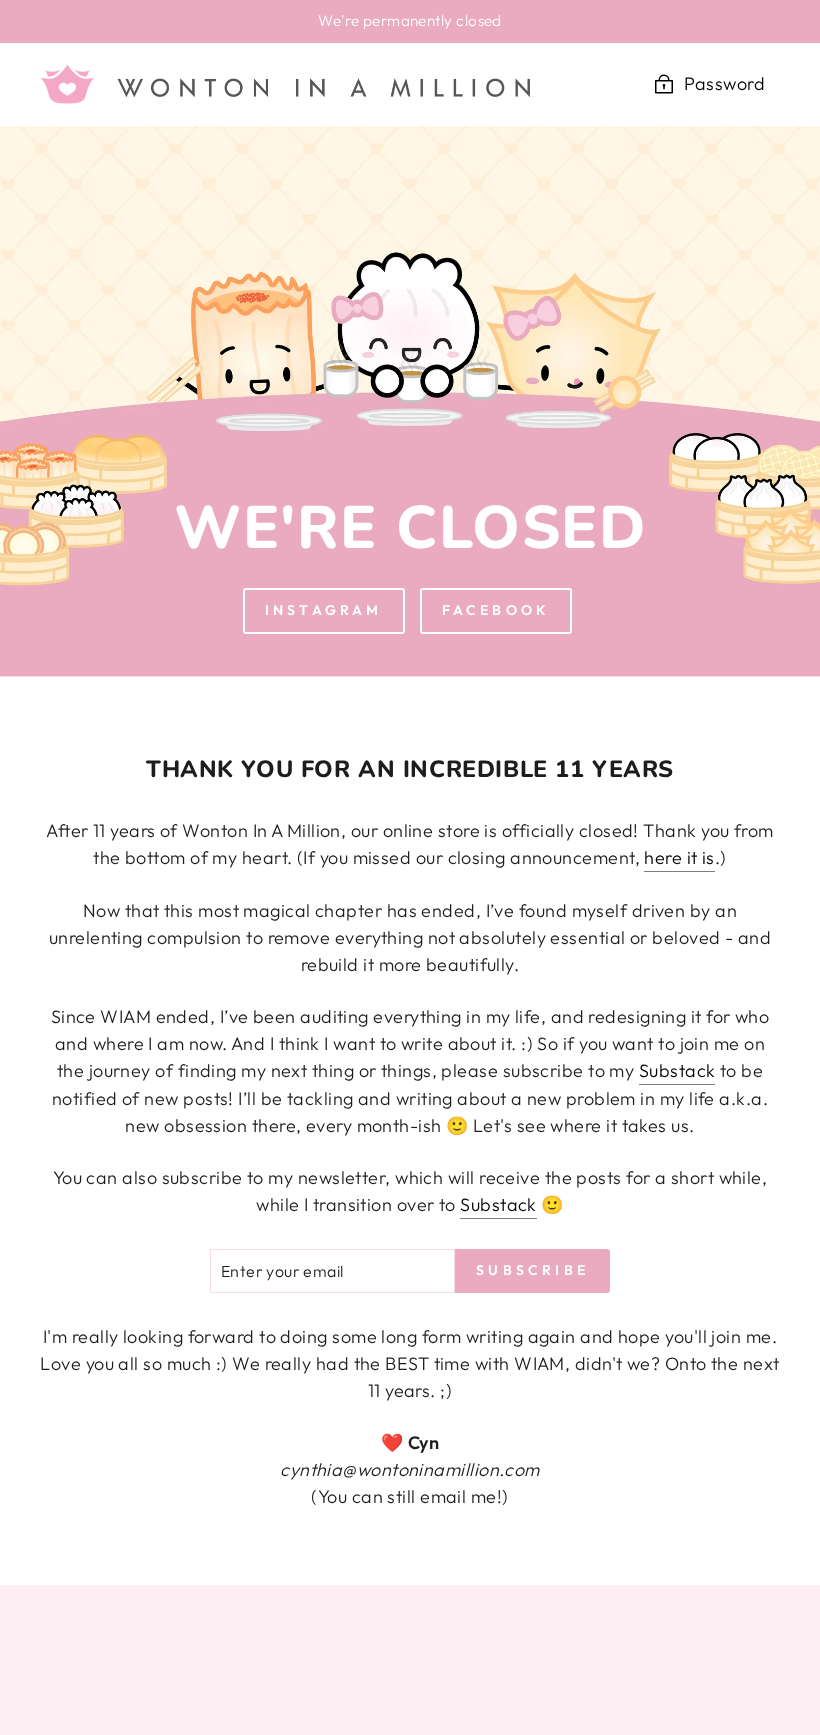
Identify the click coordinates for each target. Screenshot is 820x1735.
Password (724, 83)
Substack (677, 1070)
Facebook (496, 610)
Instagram (324, 610)
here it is (679, 857)
